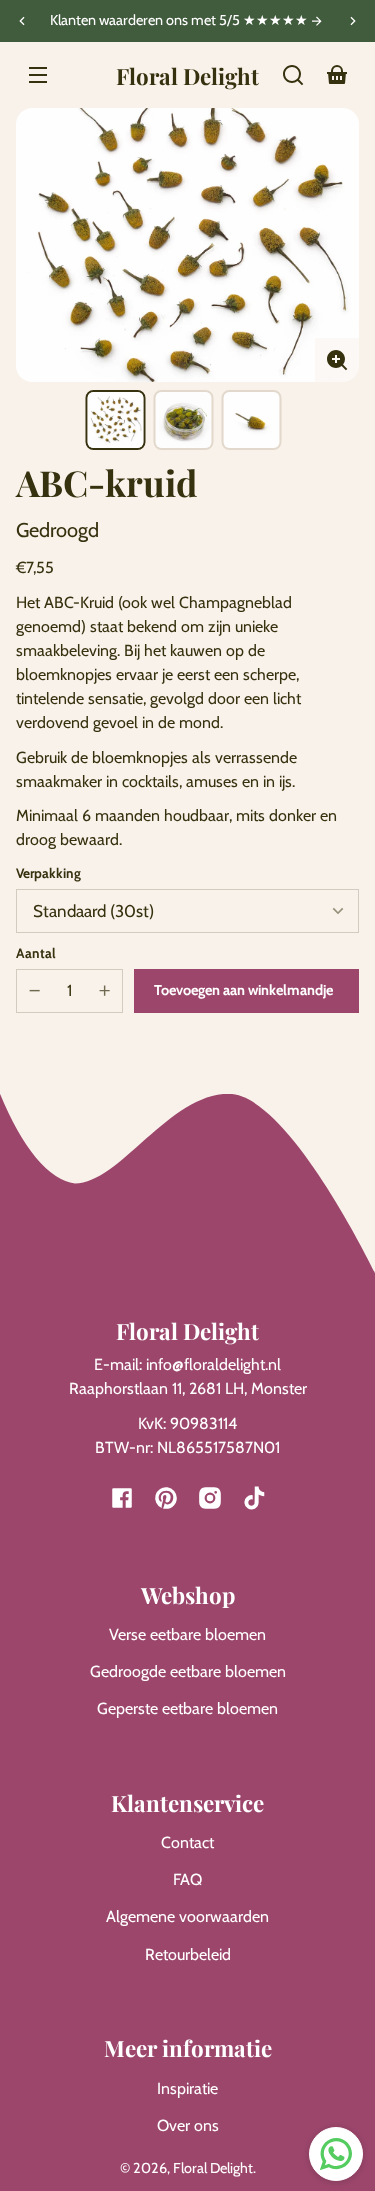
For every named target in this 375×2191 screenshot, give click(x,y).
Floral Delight (213, 2168)
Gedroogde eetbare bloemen (188, 1671)
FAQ (187, 1879)
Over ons (188, 2125)
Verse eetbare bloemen (187, 1634)
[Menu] (38, 75)
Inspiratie (187, 2088)
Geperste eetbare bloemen (187, 1708)
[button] (293, 75)
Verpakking (48, 873)
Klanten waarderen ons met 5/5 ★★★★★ (180, 21)
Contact (187, 1842)
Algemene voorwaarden (187, 1916)
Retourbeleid (188, 1954)
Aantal (36, 953)
